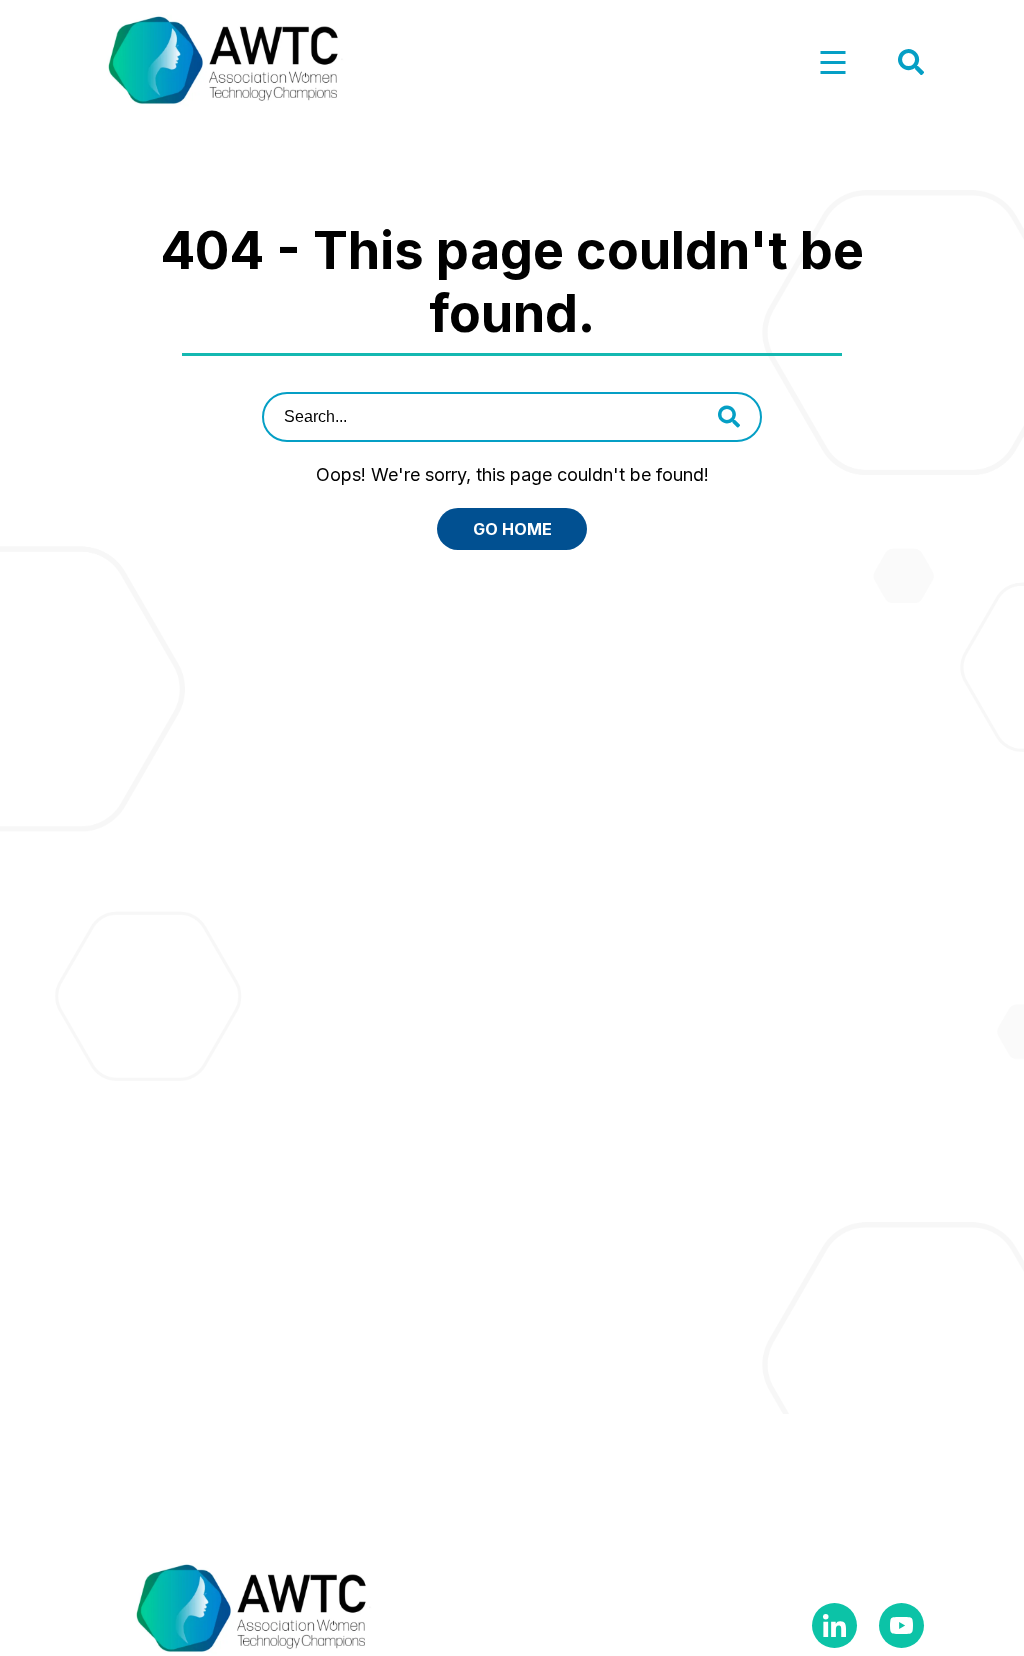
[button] (833, 63)
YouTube (901, 1625)
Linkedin (834, 1625)
